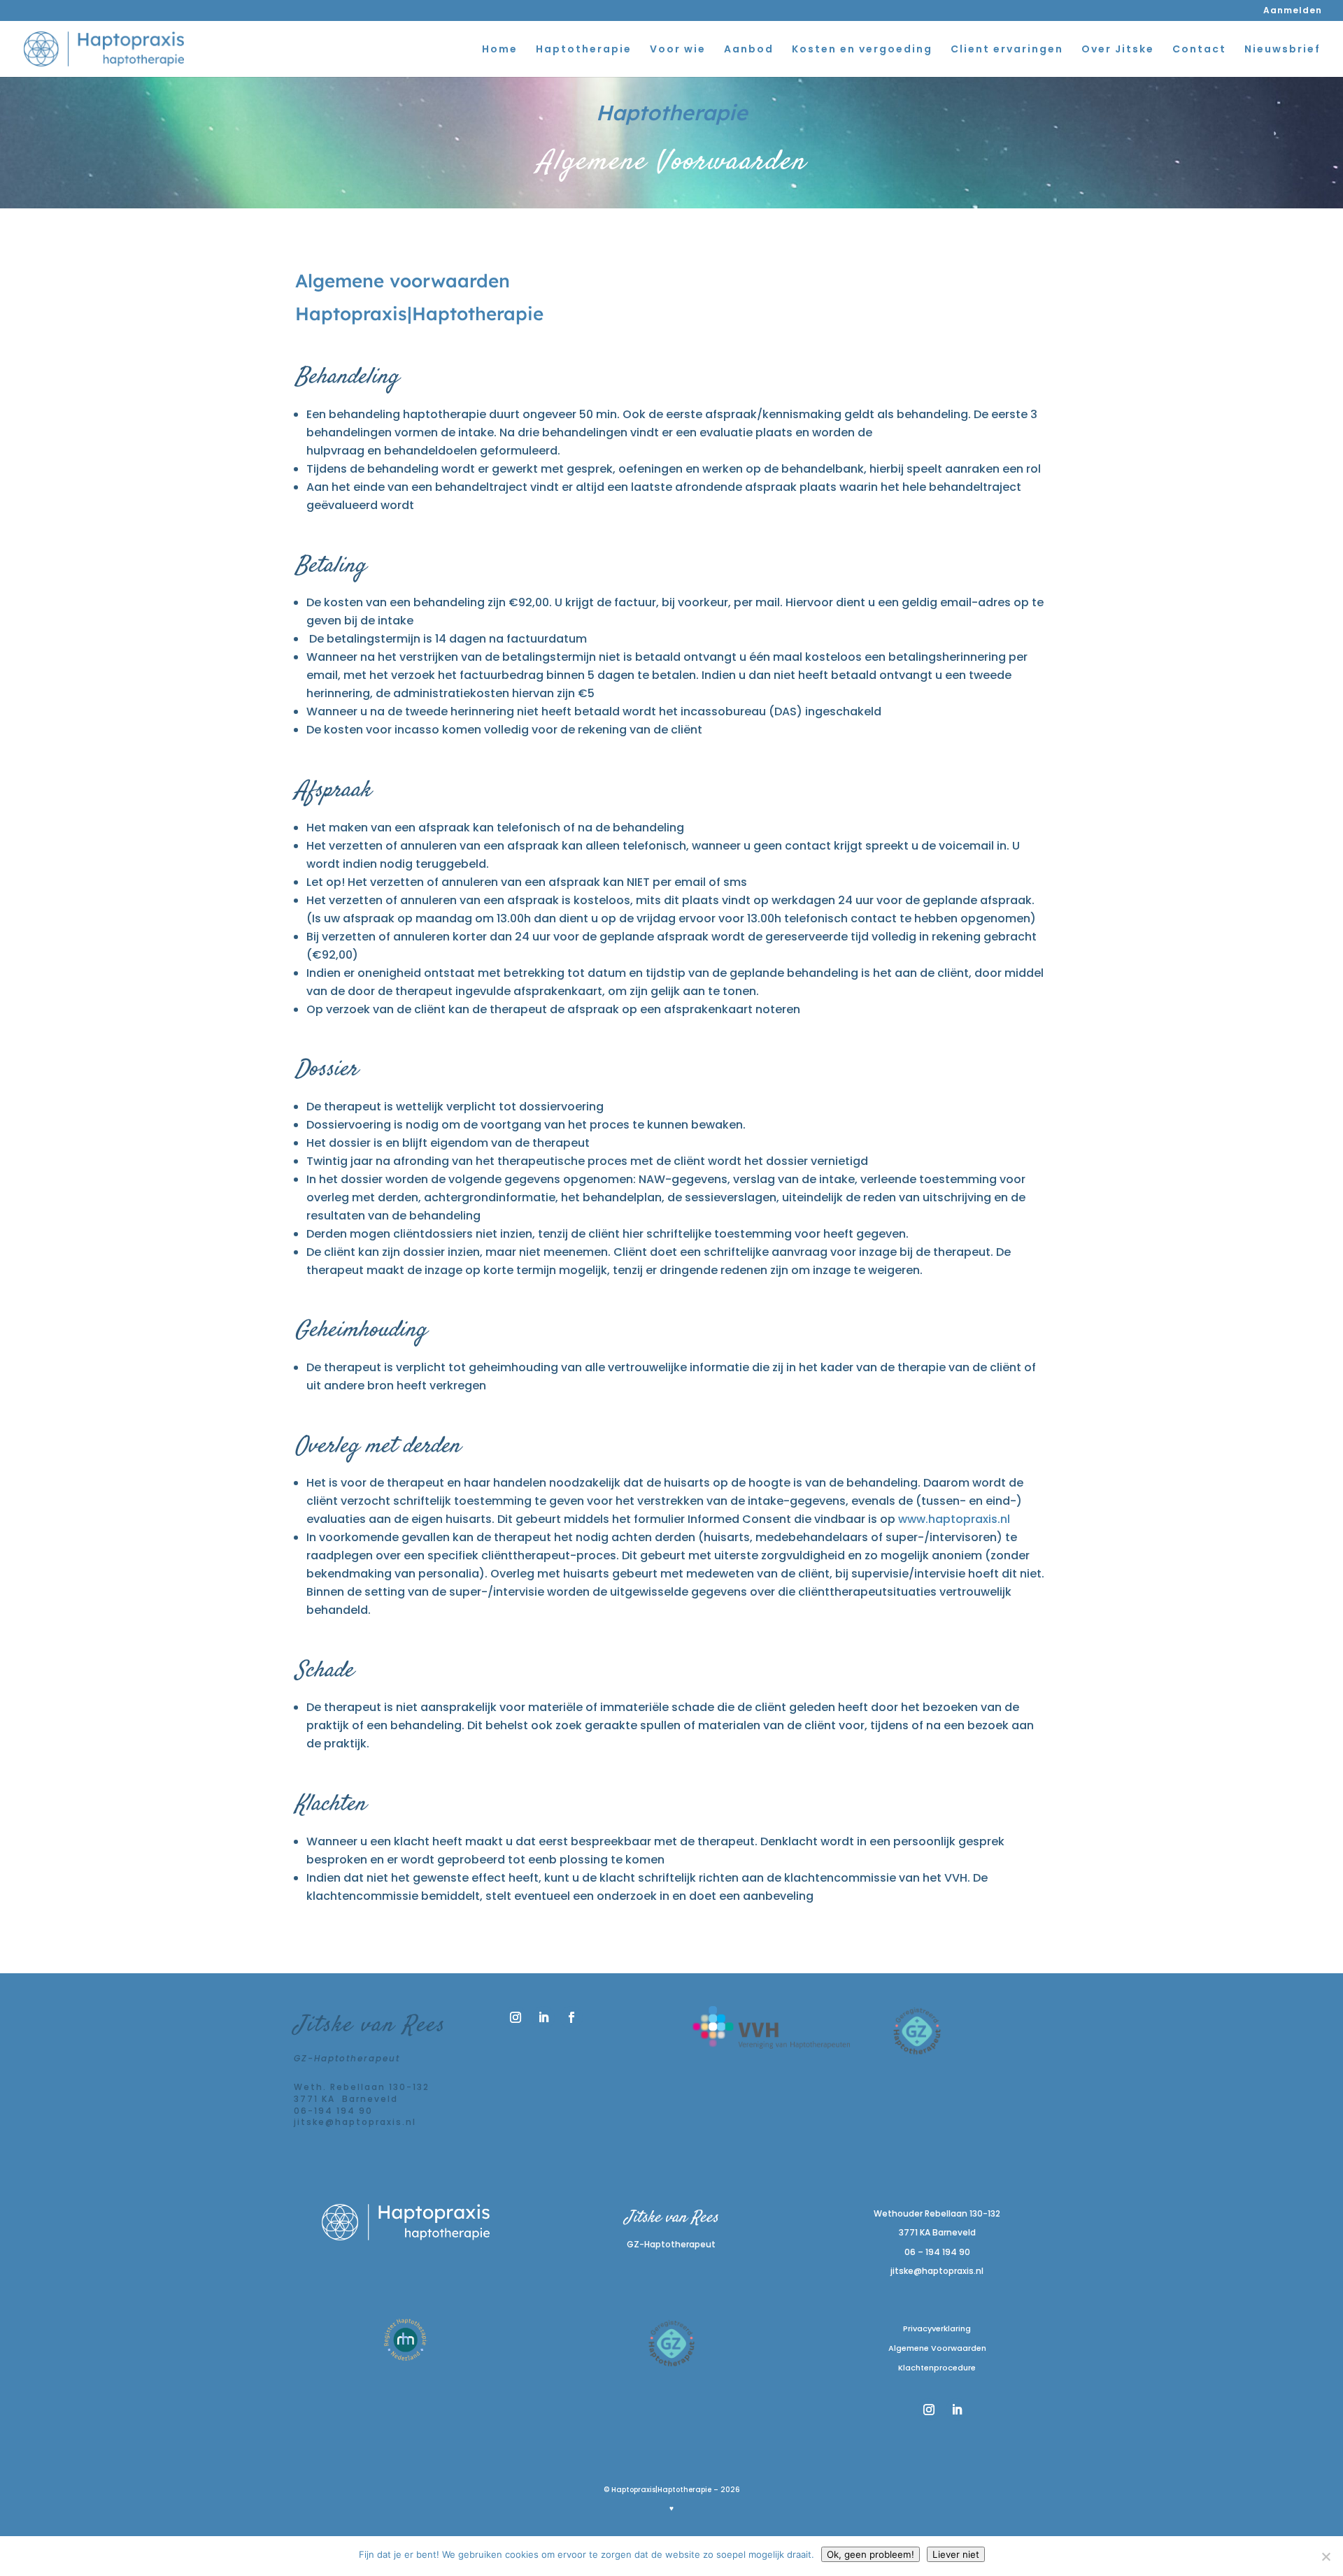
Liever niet (956, 2554)
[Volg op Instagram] (516, 2017)
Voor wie (678, 50)
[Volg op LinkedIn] (543, 2017)
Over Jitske (1118, 50)
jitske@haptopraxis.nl (937, 2271)
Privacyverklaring (937, 2328)
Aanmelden (1293, 11)
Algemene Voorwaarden (937, 2348)
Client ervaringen (1007, 50)
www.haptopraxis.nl (954, 1519)
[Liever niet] (1326, 2556)
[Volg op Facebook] (571, 2017)
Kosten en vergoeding (862, 50)
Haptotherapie (584, 50)
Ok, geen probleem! (871, 2554)
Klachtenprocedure (937, 2368)
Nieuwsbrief (1282, 50)
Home (500, 50)
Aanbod (749, 50)
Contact (1199, 50)
